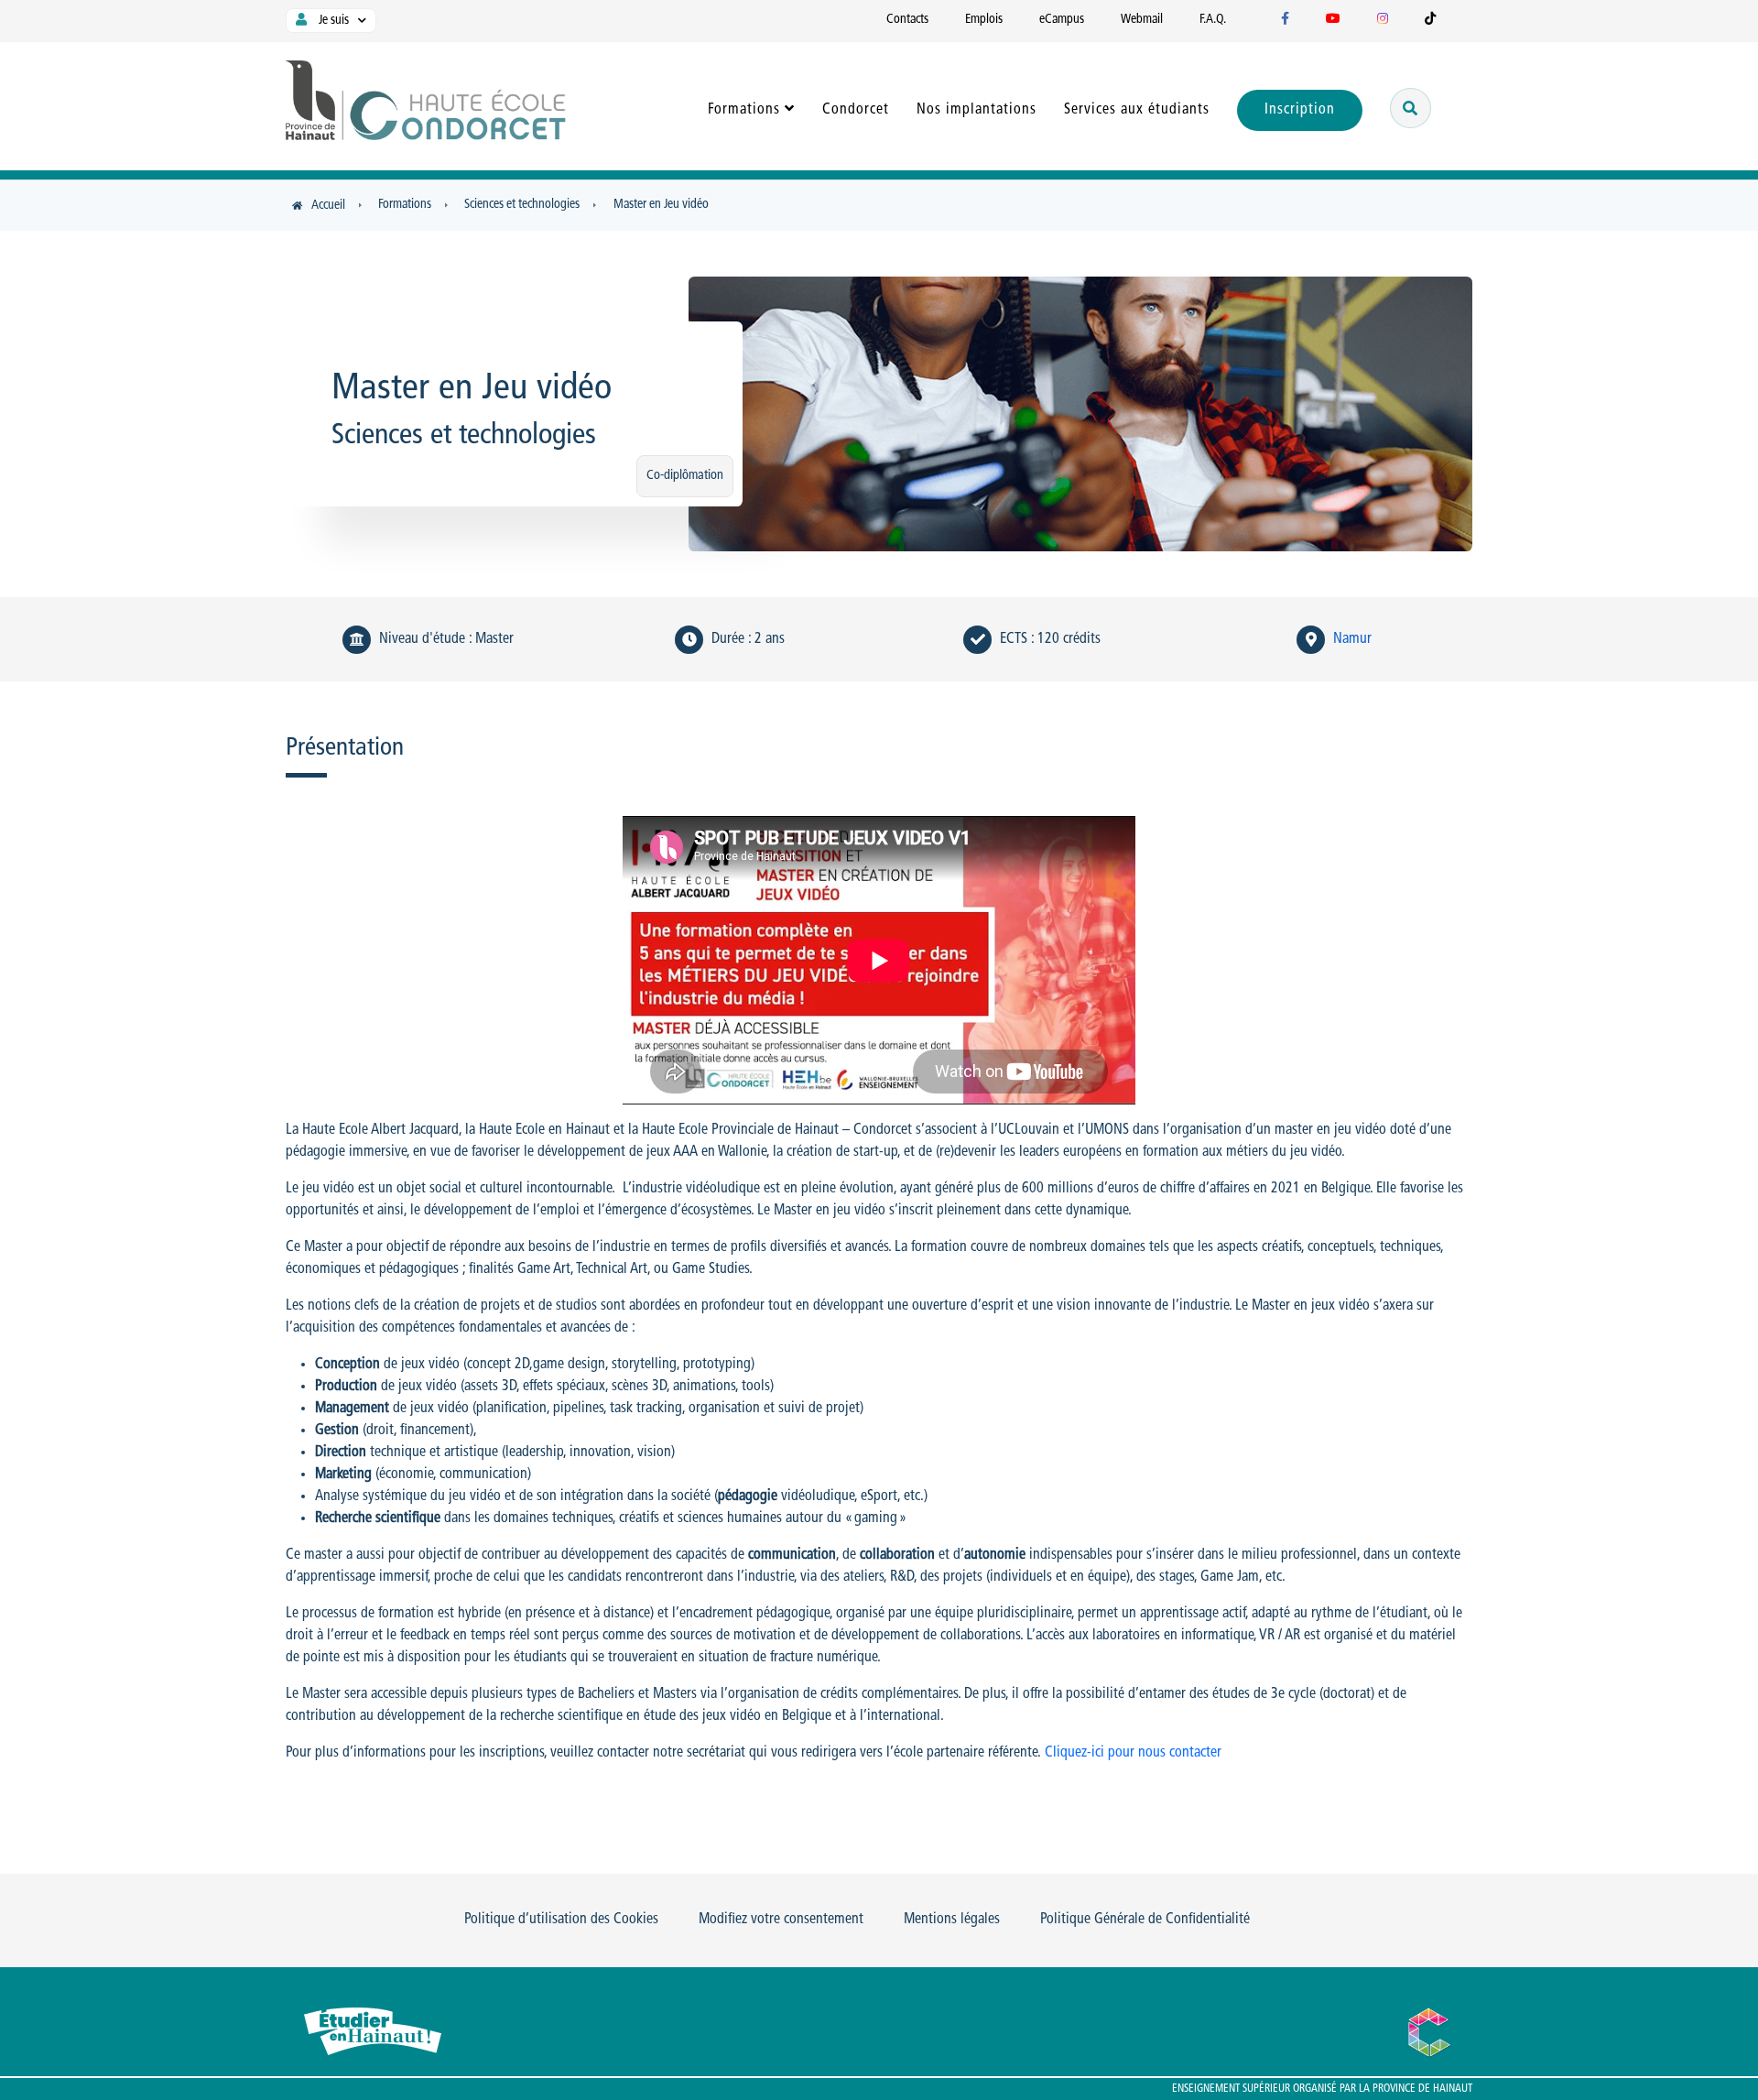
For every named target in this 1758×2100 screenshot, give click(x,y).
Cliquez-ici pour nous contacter (1133, 1753)
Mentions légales (952, 1920)
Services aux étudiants (1137, 110)
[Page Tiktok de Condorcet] (1430, 20)
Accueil (328, 206)
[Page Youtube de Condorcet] (1333, 20)
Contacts (907, 20)
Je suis (332, 21)
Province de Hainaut (1422, 2089)
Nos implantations (977, 110)
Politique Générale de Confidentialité (1145, 1920)
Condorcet (856, 110)
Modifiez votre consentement (781, 1920)
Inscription (1300, 110)
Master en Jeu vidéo (661, 205)
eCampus (1062, 20)
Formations (744, 110)
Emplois (984, 20)
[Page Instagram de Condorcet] (1383, 20)
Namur (1352, 639)
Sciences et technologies (522, 205)
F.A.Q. (1213, 20)
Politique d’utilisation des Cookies (561, 1920)
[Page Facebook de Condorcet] (1285, 20)
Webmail (1142, 20)
